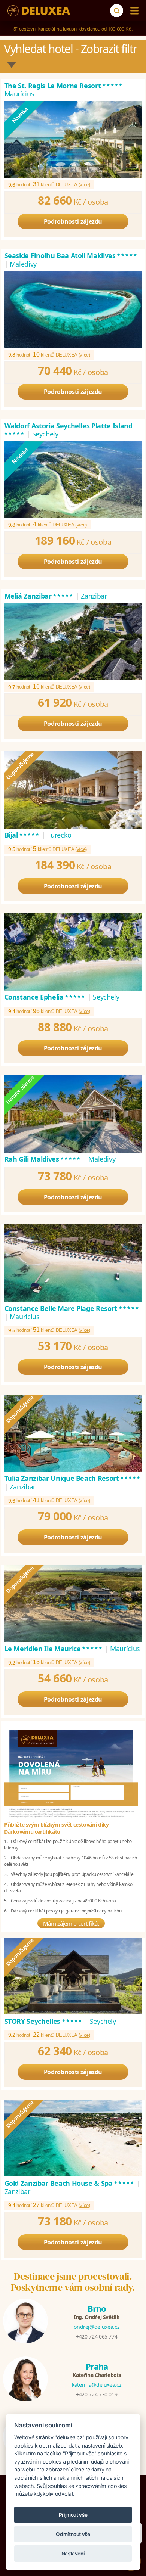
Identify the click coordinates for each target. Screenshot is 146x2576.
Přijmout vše (73, 2515)
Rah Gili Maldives (43, 1159)
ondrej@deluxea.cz (97, 2327)
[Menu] (133, 11)
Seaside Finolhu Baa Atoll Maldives (71, 255)
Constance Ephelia (45, 997)
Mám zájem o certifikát (71, 1923)
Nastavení (73, 2554)
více (84, 185)
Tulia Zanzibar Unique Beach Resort (73, 1478)
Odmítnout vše (73, 2534)
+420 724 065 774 (97, 2336)
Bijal (22, 835)
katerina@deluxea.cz (97, 2385)
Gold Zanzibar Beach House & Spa (70, 2183)
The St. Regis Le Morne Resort (64, 86)
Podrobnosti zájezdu (73, 221)
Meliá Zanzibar (39, 596)
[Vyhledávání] (117, 11)
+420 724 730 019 (97, 2394)
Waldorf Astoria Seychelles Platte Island (69, 430)
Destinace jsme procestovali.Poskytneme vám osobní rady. (73, 2282)
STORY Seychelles (44, 2021)
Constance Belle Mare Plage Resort (72, 1308)
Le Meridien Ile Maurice (54, 1649)
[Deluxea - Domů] (39, 11)
